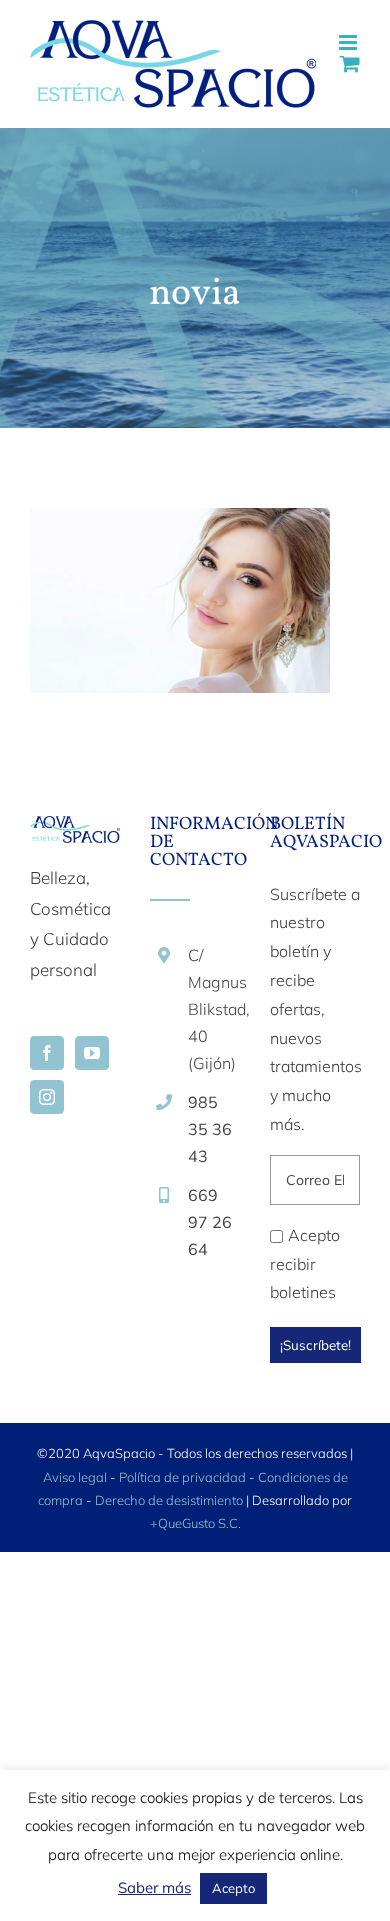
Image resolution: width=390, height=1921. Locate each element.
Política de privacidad (182, 1477)
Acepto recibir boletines (305, 1264)
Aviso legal (75, 1477)
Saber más (154, 1887)
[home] (75, 830)
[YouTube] (92, 1053)
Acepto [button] (233, 1888)
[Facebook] (47, 1053)
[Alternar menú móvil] (349, 42)
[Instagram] (47, 1097)
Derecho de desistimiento (170, 1500)
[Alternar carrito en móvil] (350, 63)
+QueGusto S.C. (195, 1523)
